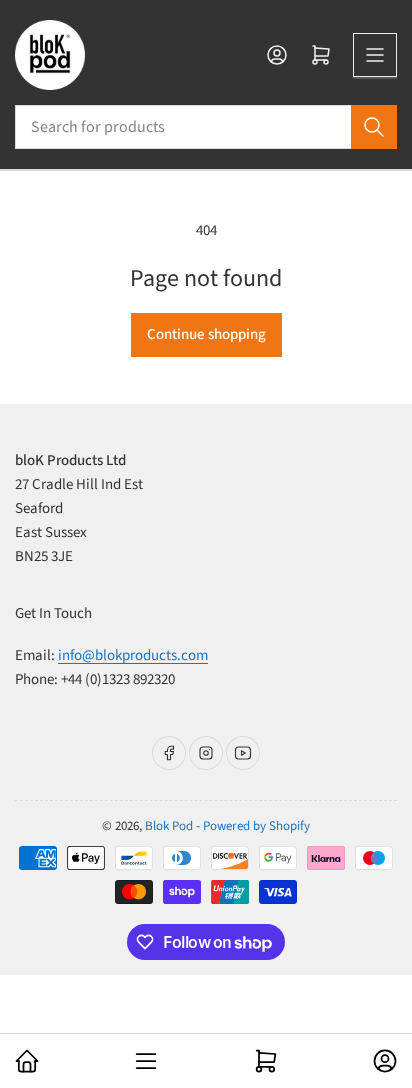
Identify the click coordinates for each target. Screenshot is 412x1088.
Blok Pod (169, 826)
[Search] (374, 127)
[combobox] (206, 127)
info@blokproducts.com (133, 655)
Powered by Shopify (256, 826)
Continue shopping (206, 334)
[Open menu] (375, 55)
